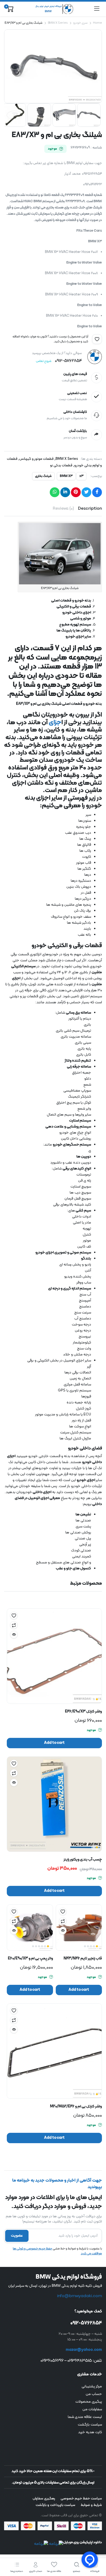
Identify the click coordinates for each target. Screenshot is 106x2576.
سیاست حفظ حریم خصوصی (81, 2499)
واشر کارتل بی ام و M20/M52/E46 (76, 2107)
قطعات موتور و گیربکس (37, 459)
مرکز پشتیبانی (92, 2386)
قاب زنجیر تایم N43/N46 (83, 1959)
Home (97, 23)
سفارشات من (92, 2409)
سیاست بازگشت (90, 2425)
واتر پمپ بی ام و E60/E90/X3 (30, 1959)
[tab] (90, 509)
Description (90, 509)
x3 (81, 476)
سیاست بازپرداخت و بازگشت (55, 2505)
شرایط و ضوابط (91, 2505)
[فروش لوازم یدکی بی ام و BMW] (53, 9)
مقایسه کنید (14, 1625)
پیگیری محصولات (89, 2402)
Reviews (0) (63, 509)
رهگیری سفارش (44, 2499)
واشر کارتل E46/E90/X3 (83, 1712)
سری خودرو (80, 23)
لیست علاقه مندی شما (85, 2417)
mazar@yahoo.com (84, 2350)
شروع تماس (44, 361)
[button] (97, 339)
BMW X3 (66, 476)
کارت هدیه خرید (90, 2432)
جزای (55, 723)
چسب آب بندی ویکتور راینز (83, 1860)
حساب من (94, 2394)
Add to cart (54, 1743)
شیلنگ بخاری (43, 476)
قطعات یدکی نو (61, 466)
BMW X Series (58, 23)
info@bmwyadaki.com (79, 2296)
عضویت (17, 2236)
